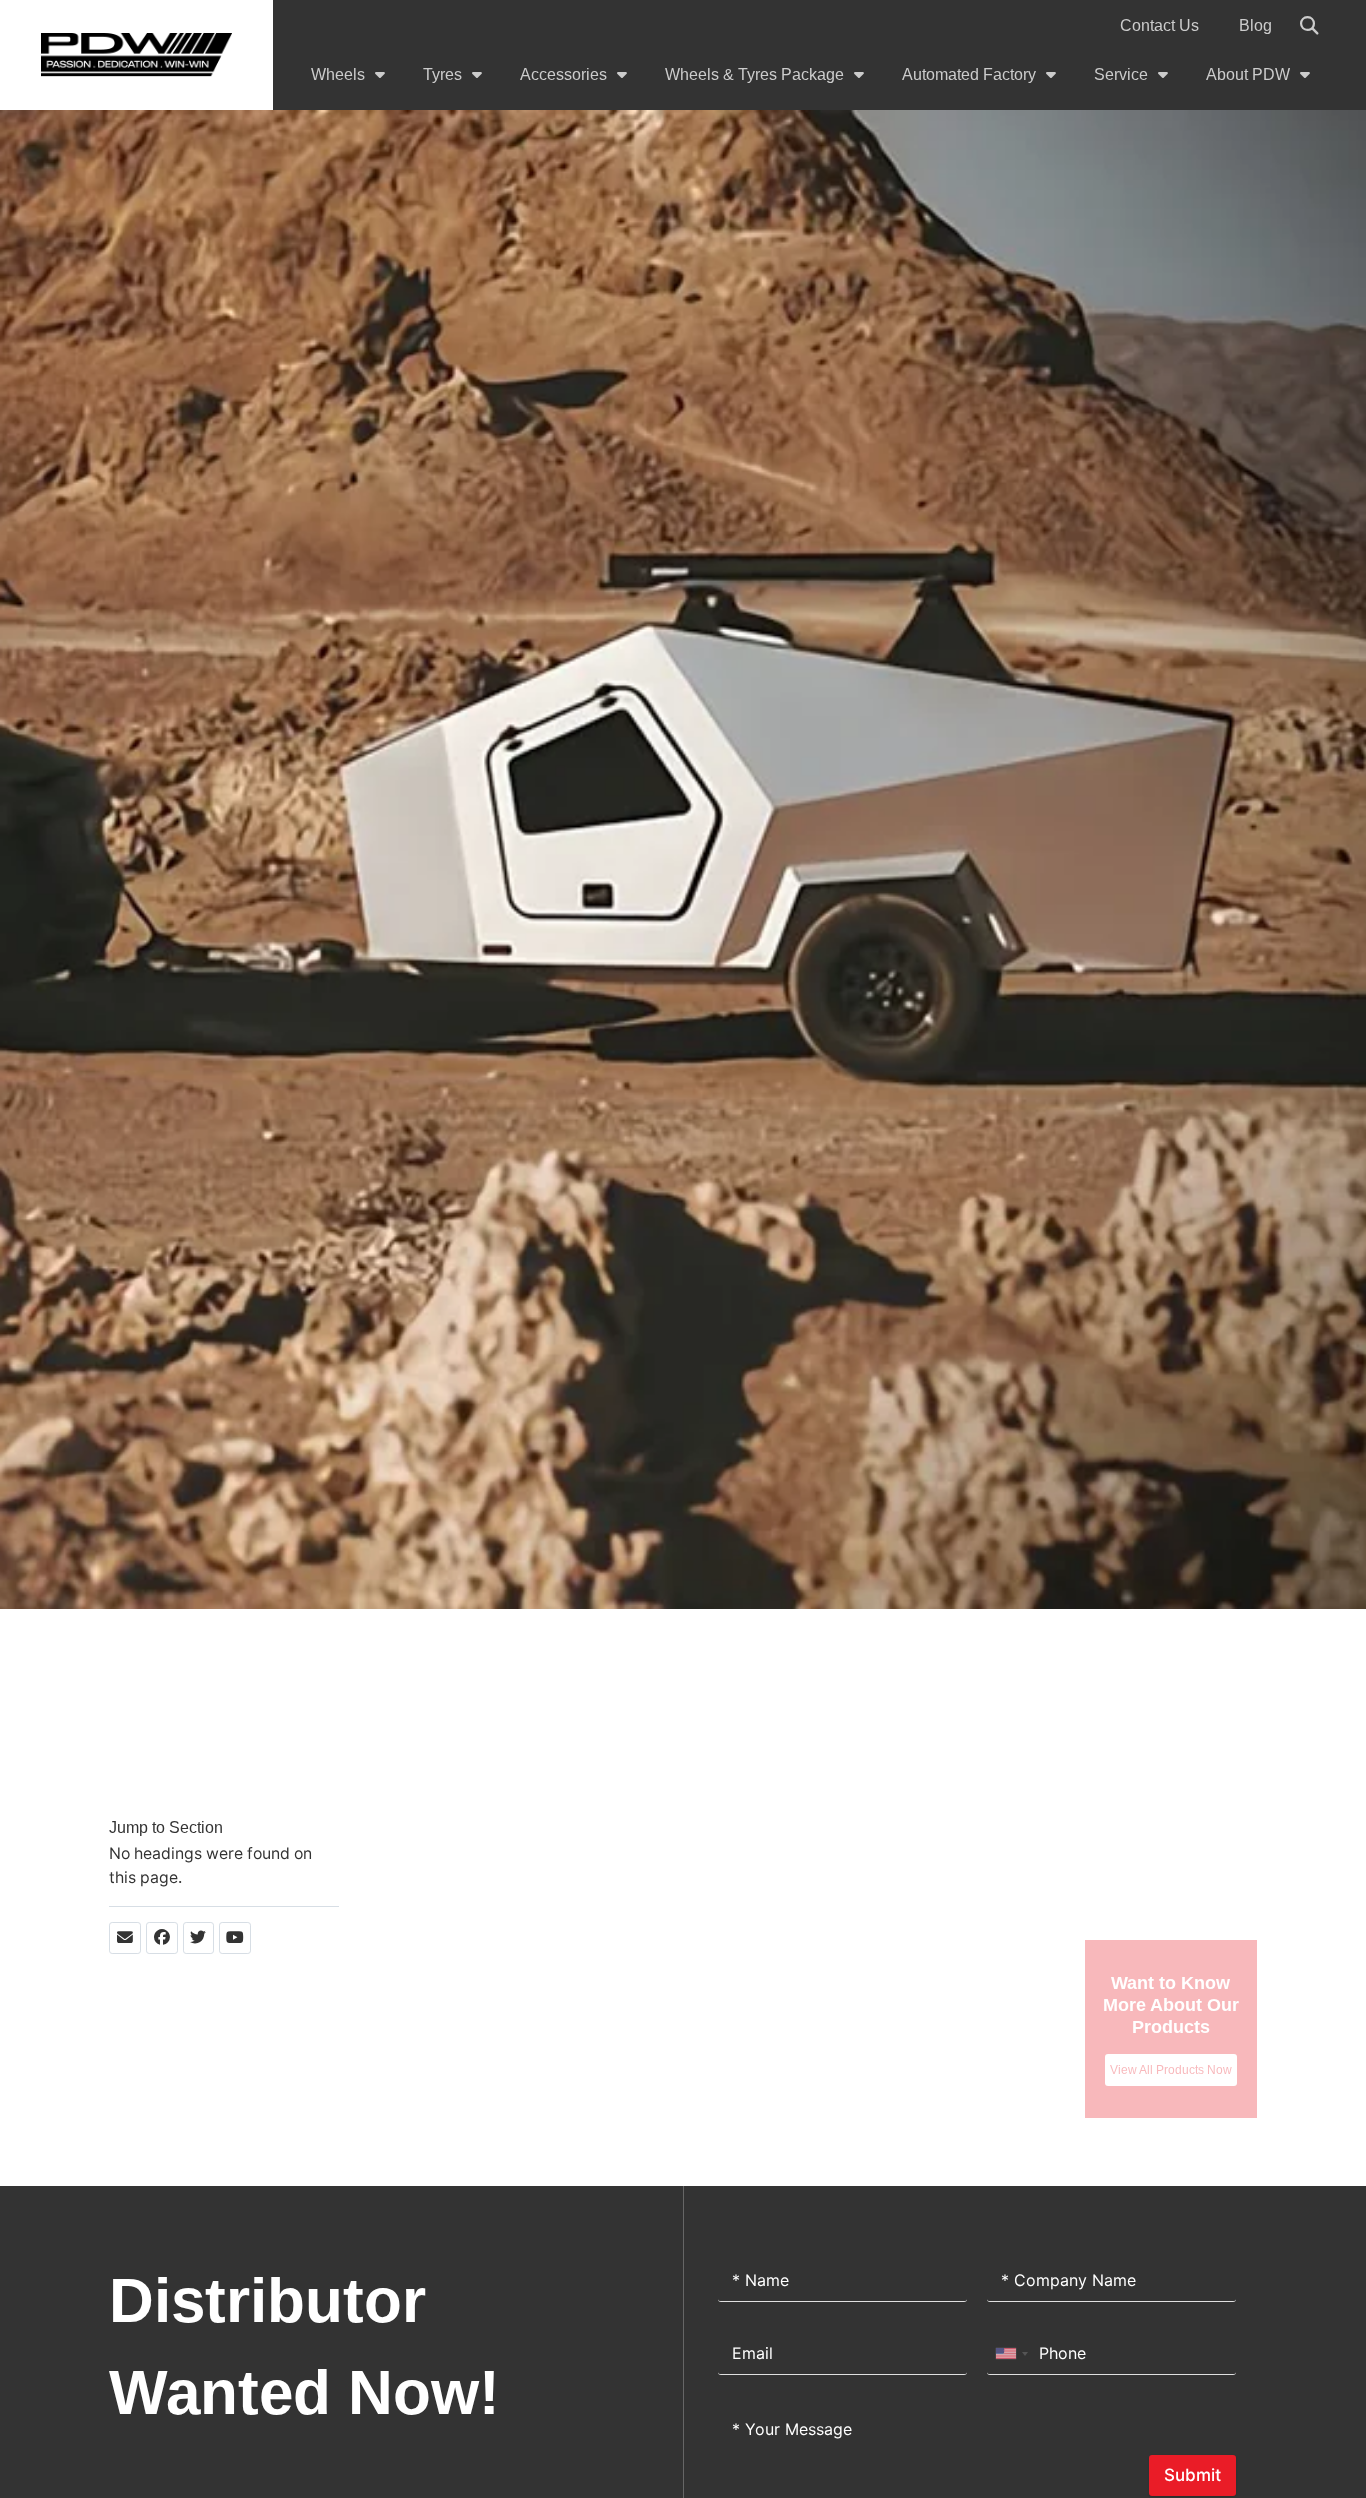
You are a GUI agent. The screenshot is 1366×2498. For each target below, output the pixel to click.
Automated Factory (969, 74)
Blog (1255, 25)
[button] (1308, 26)
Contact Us (1159, 25)
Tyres (442, 74)
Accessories (563, 74)
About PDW (1248, 74)
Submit (1192, 2475)
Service (1121, 74)
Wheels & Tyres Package (754, 74)
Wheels (338, 74)
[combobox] (1011, 2353)
